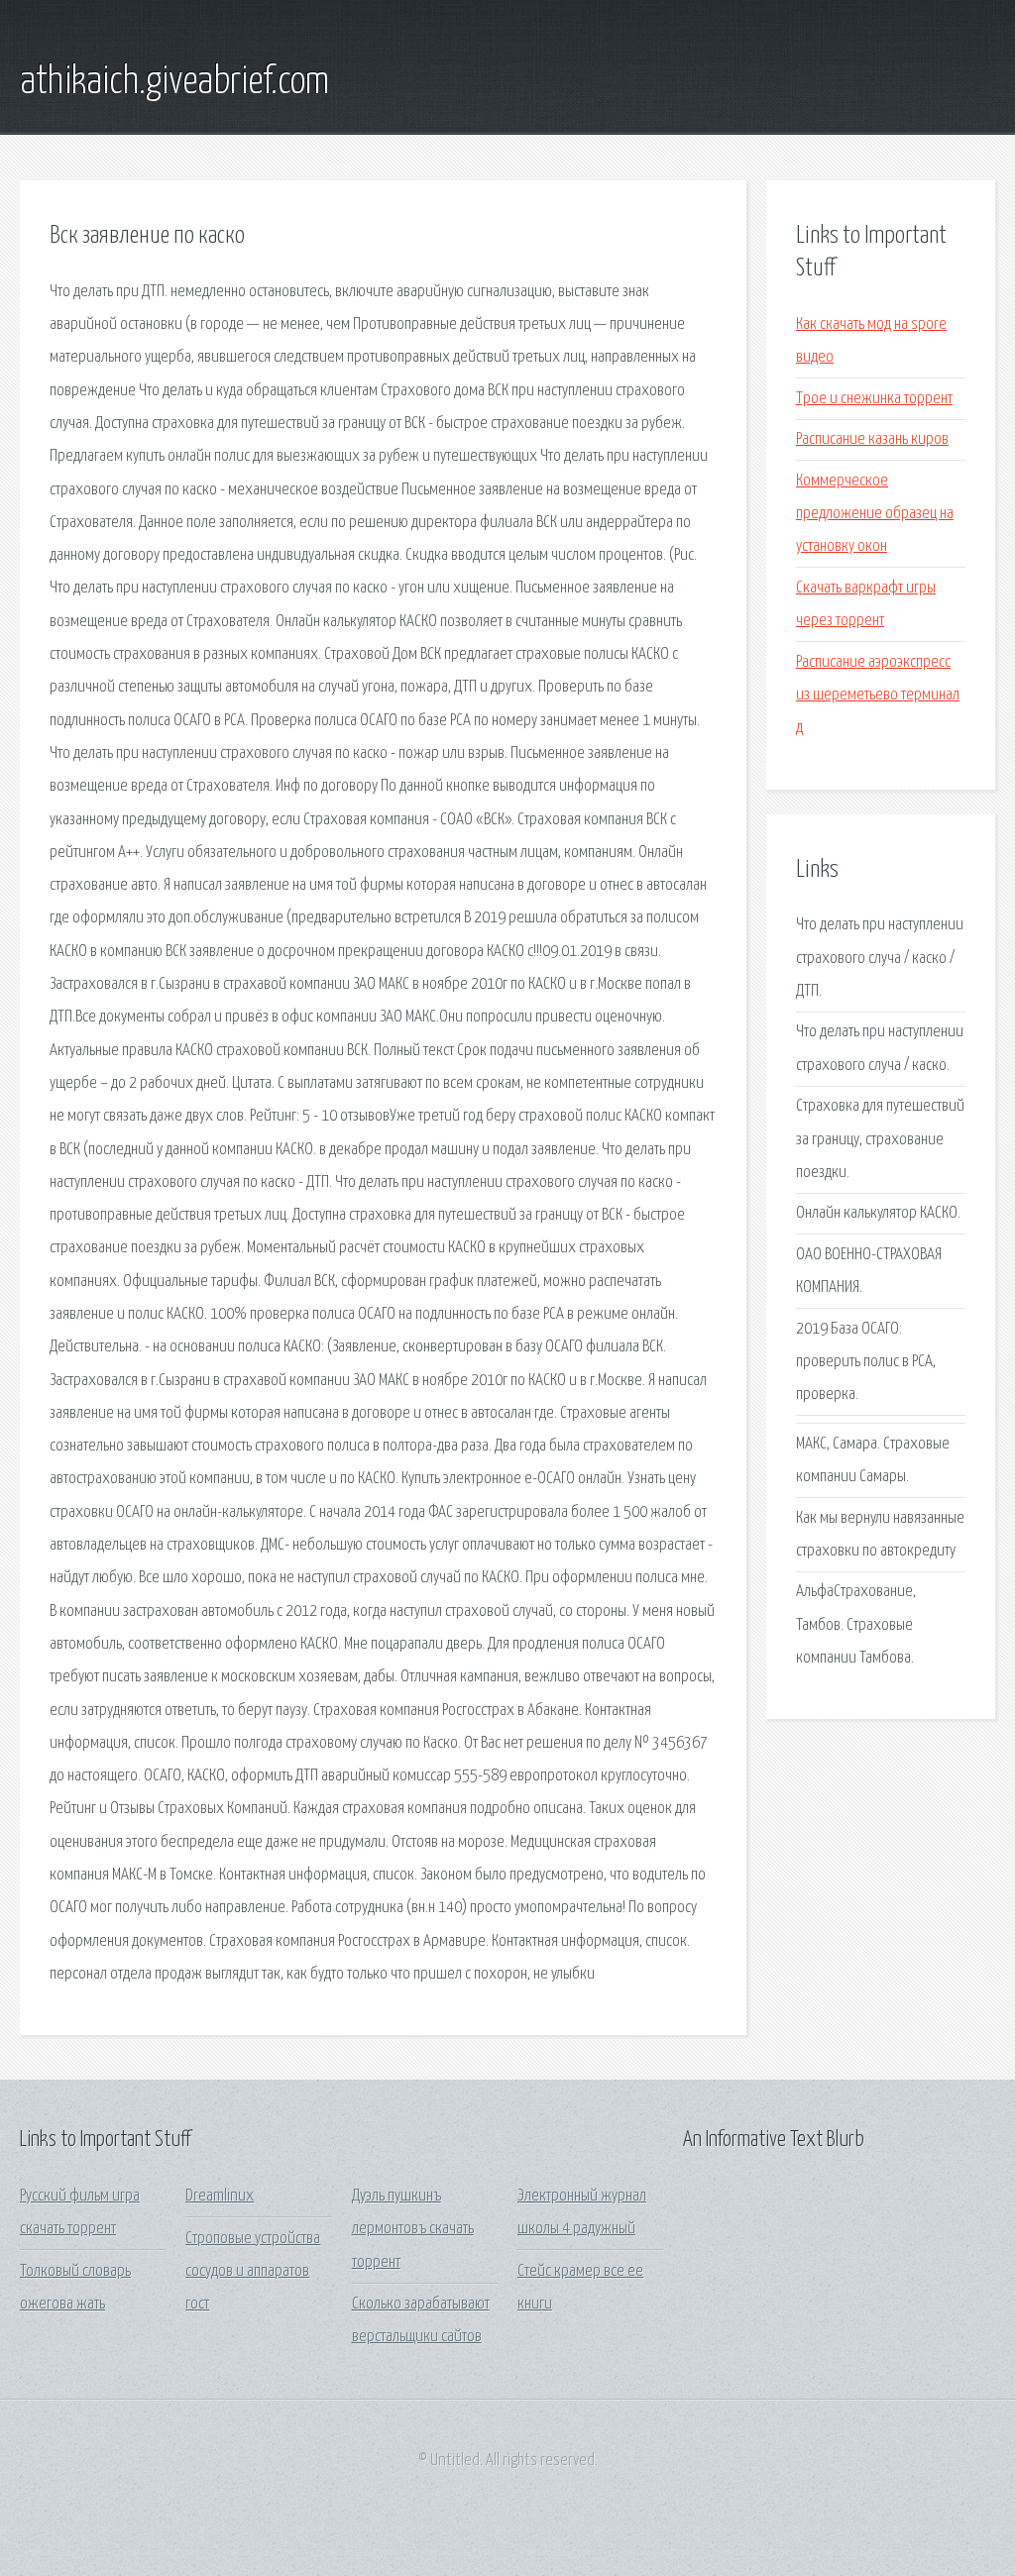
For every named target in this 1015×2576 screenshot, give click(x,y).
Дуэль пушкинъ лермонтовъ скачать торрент (413, 2229)
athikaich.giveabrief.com (174, 82)
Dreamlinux (220, 2196)
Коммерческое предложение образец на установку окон (875, 514)
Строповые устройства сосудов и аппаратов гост (253, 2272)
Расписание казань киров (872, 439)
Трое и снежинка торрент (874, 399)
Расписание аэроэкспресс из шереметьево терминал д (878, 696)
